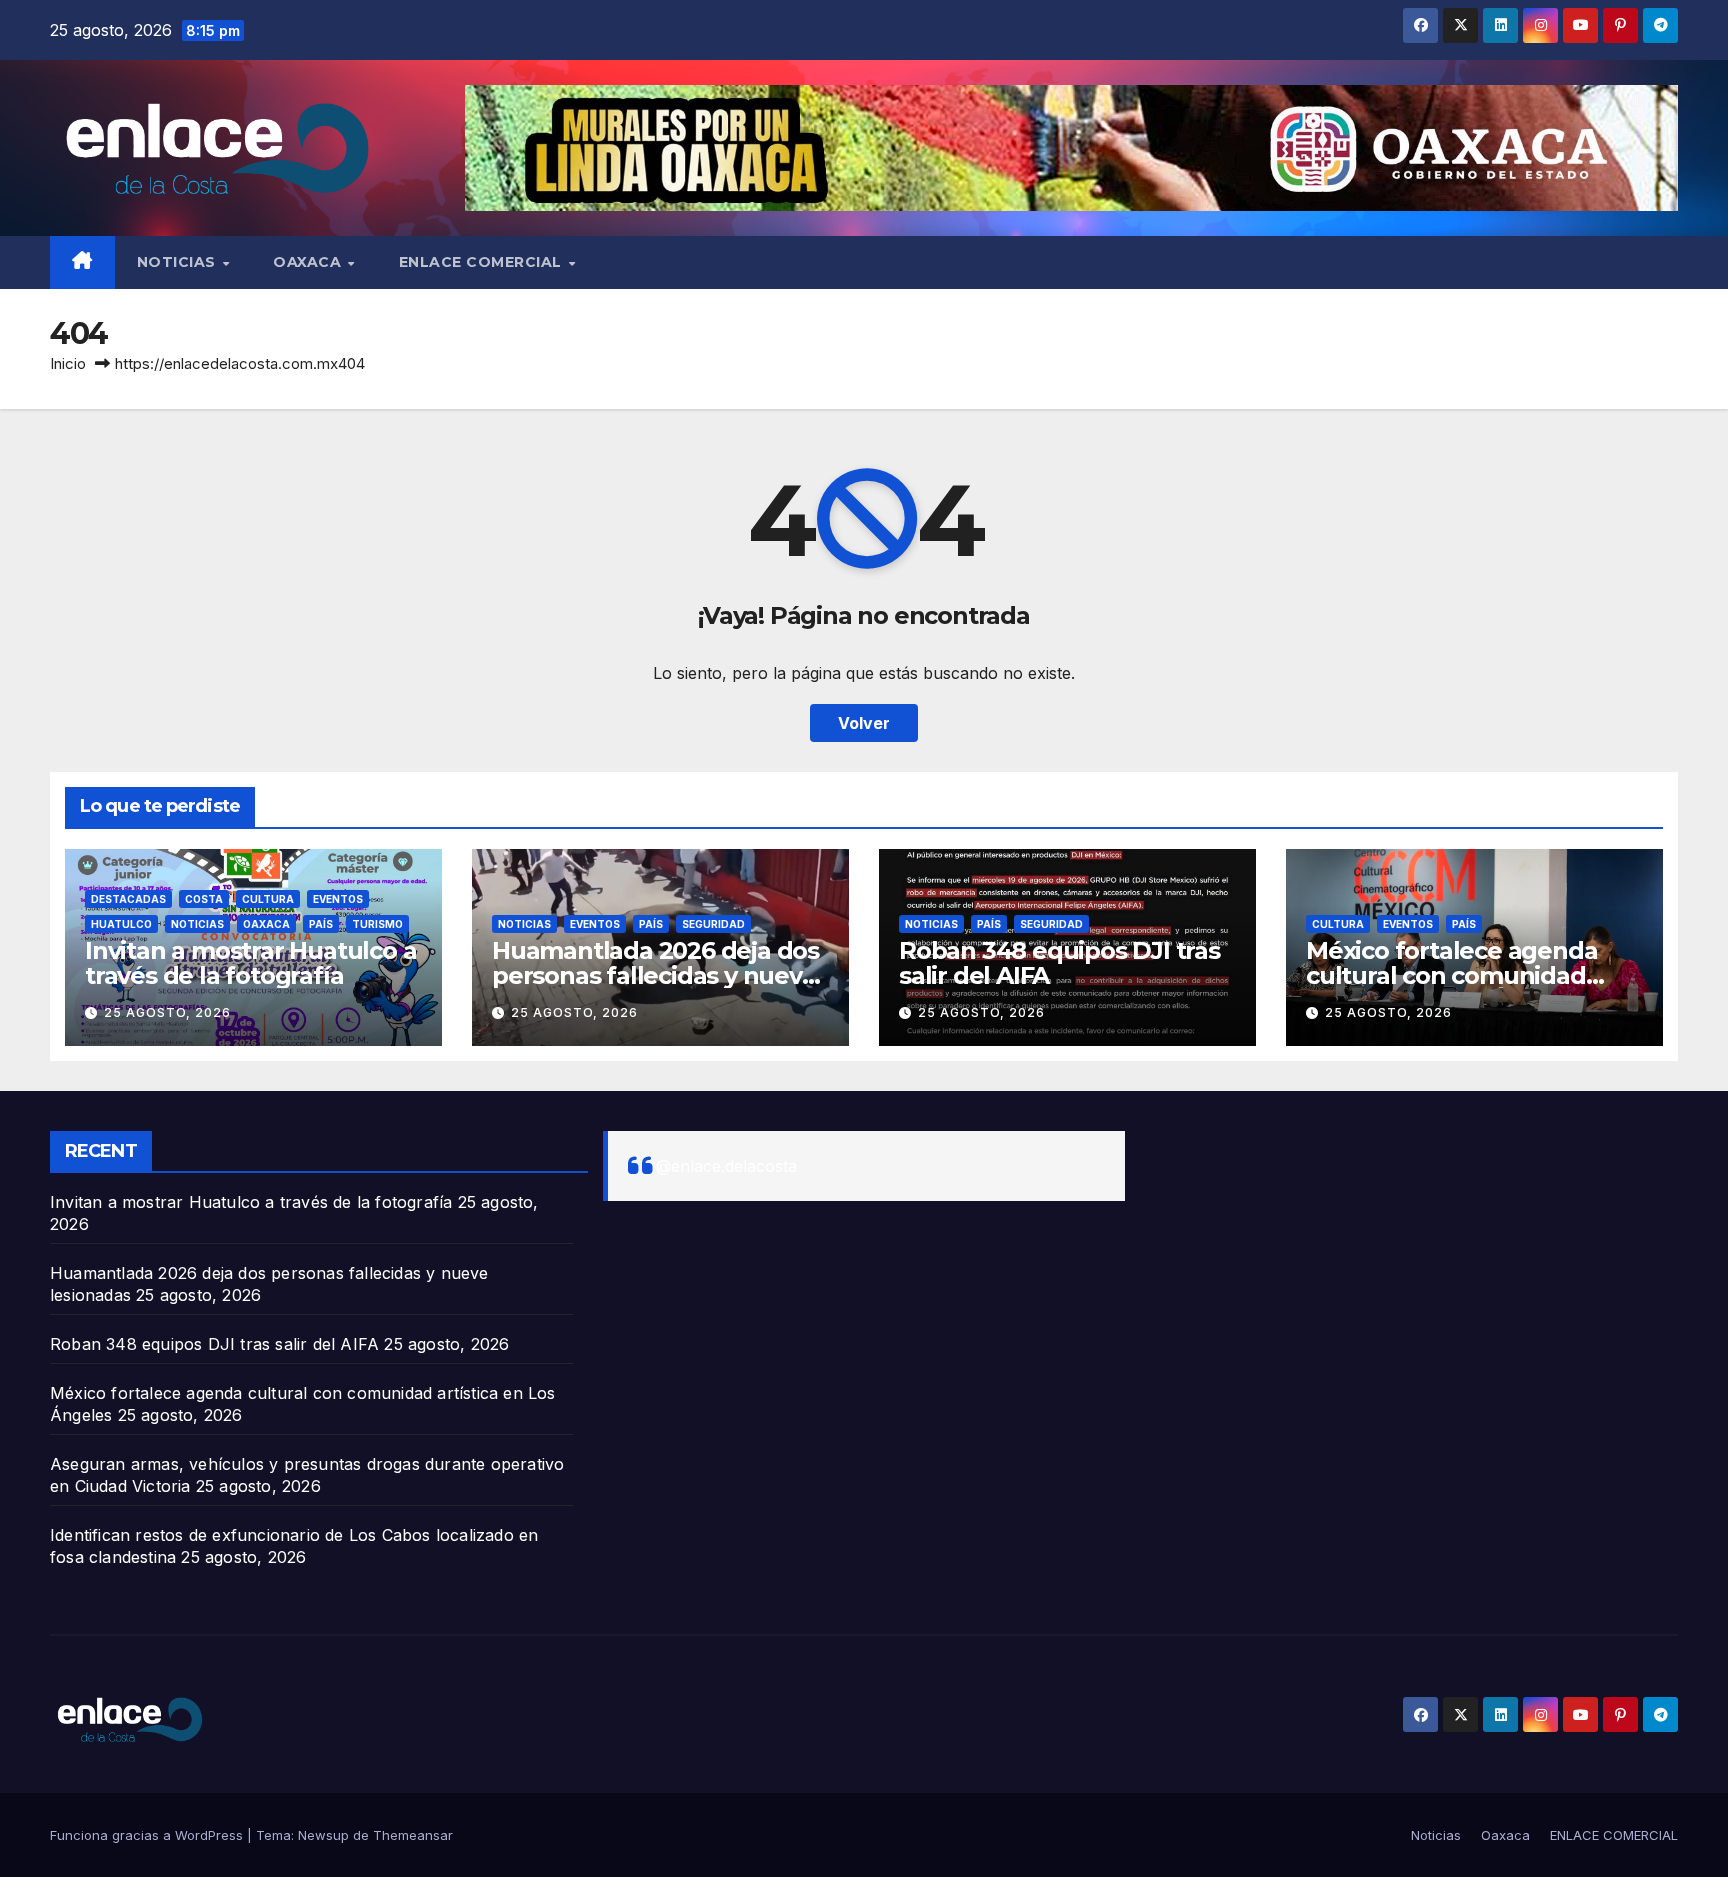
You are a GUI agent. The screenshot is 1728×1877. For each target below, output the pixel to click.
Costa (204, 899)
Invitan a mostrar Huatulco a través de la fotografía (250, 963)
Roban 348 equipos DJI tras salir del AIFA (1059, 963)
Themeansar (413, 1835)
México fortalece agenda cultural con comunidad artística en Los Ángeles (1451, 975)
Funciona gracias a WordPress (148, 1835)
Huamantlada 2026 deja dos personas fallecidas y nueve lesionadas (655, 975)
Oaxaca (309, 262)
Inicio (68, 363)
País (321, 924)
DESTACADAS (128, 899)
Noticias (179, 262)
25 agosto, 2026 (167, 1012)
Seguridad (713, 924)
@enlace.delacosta (726, 1166)
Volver (864, 723)
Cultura (268, 899)
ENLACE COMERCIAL (483, 262)
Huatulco (121, 924)
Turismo (377, 924)
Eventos (338, 899)
